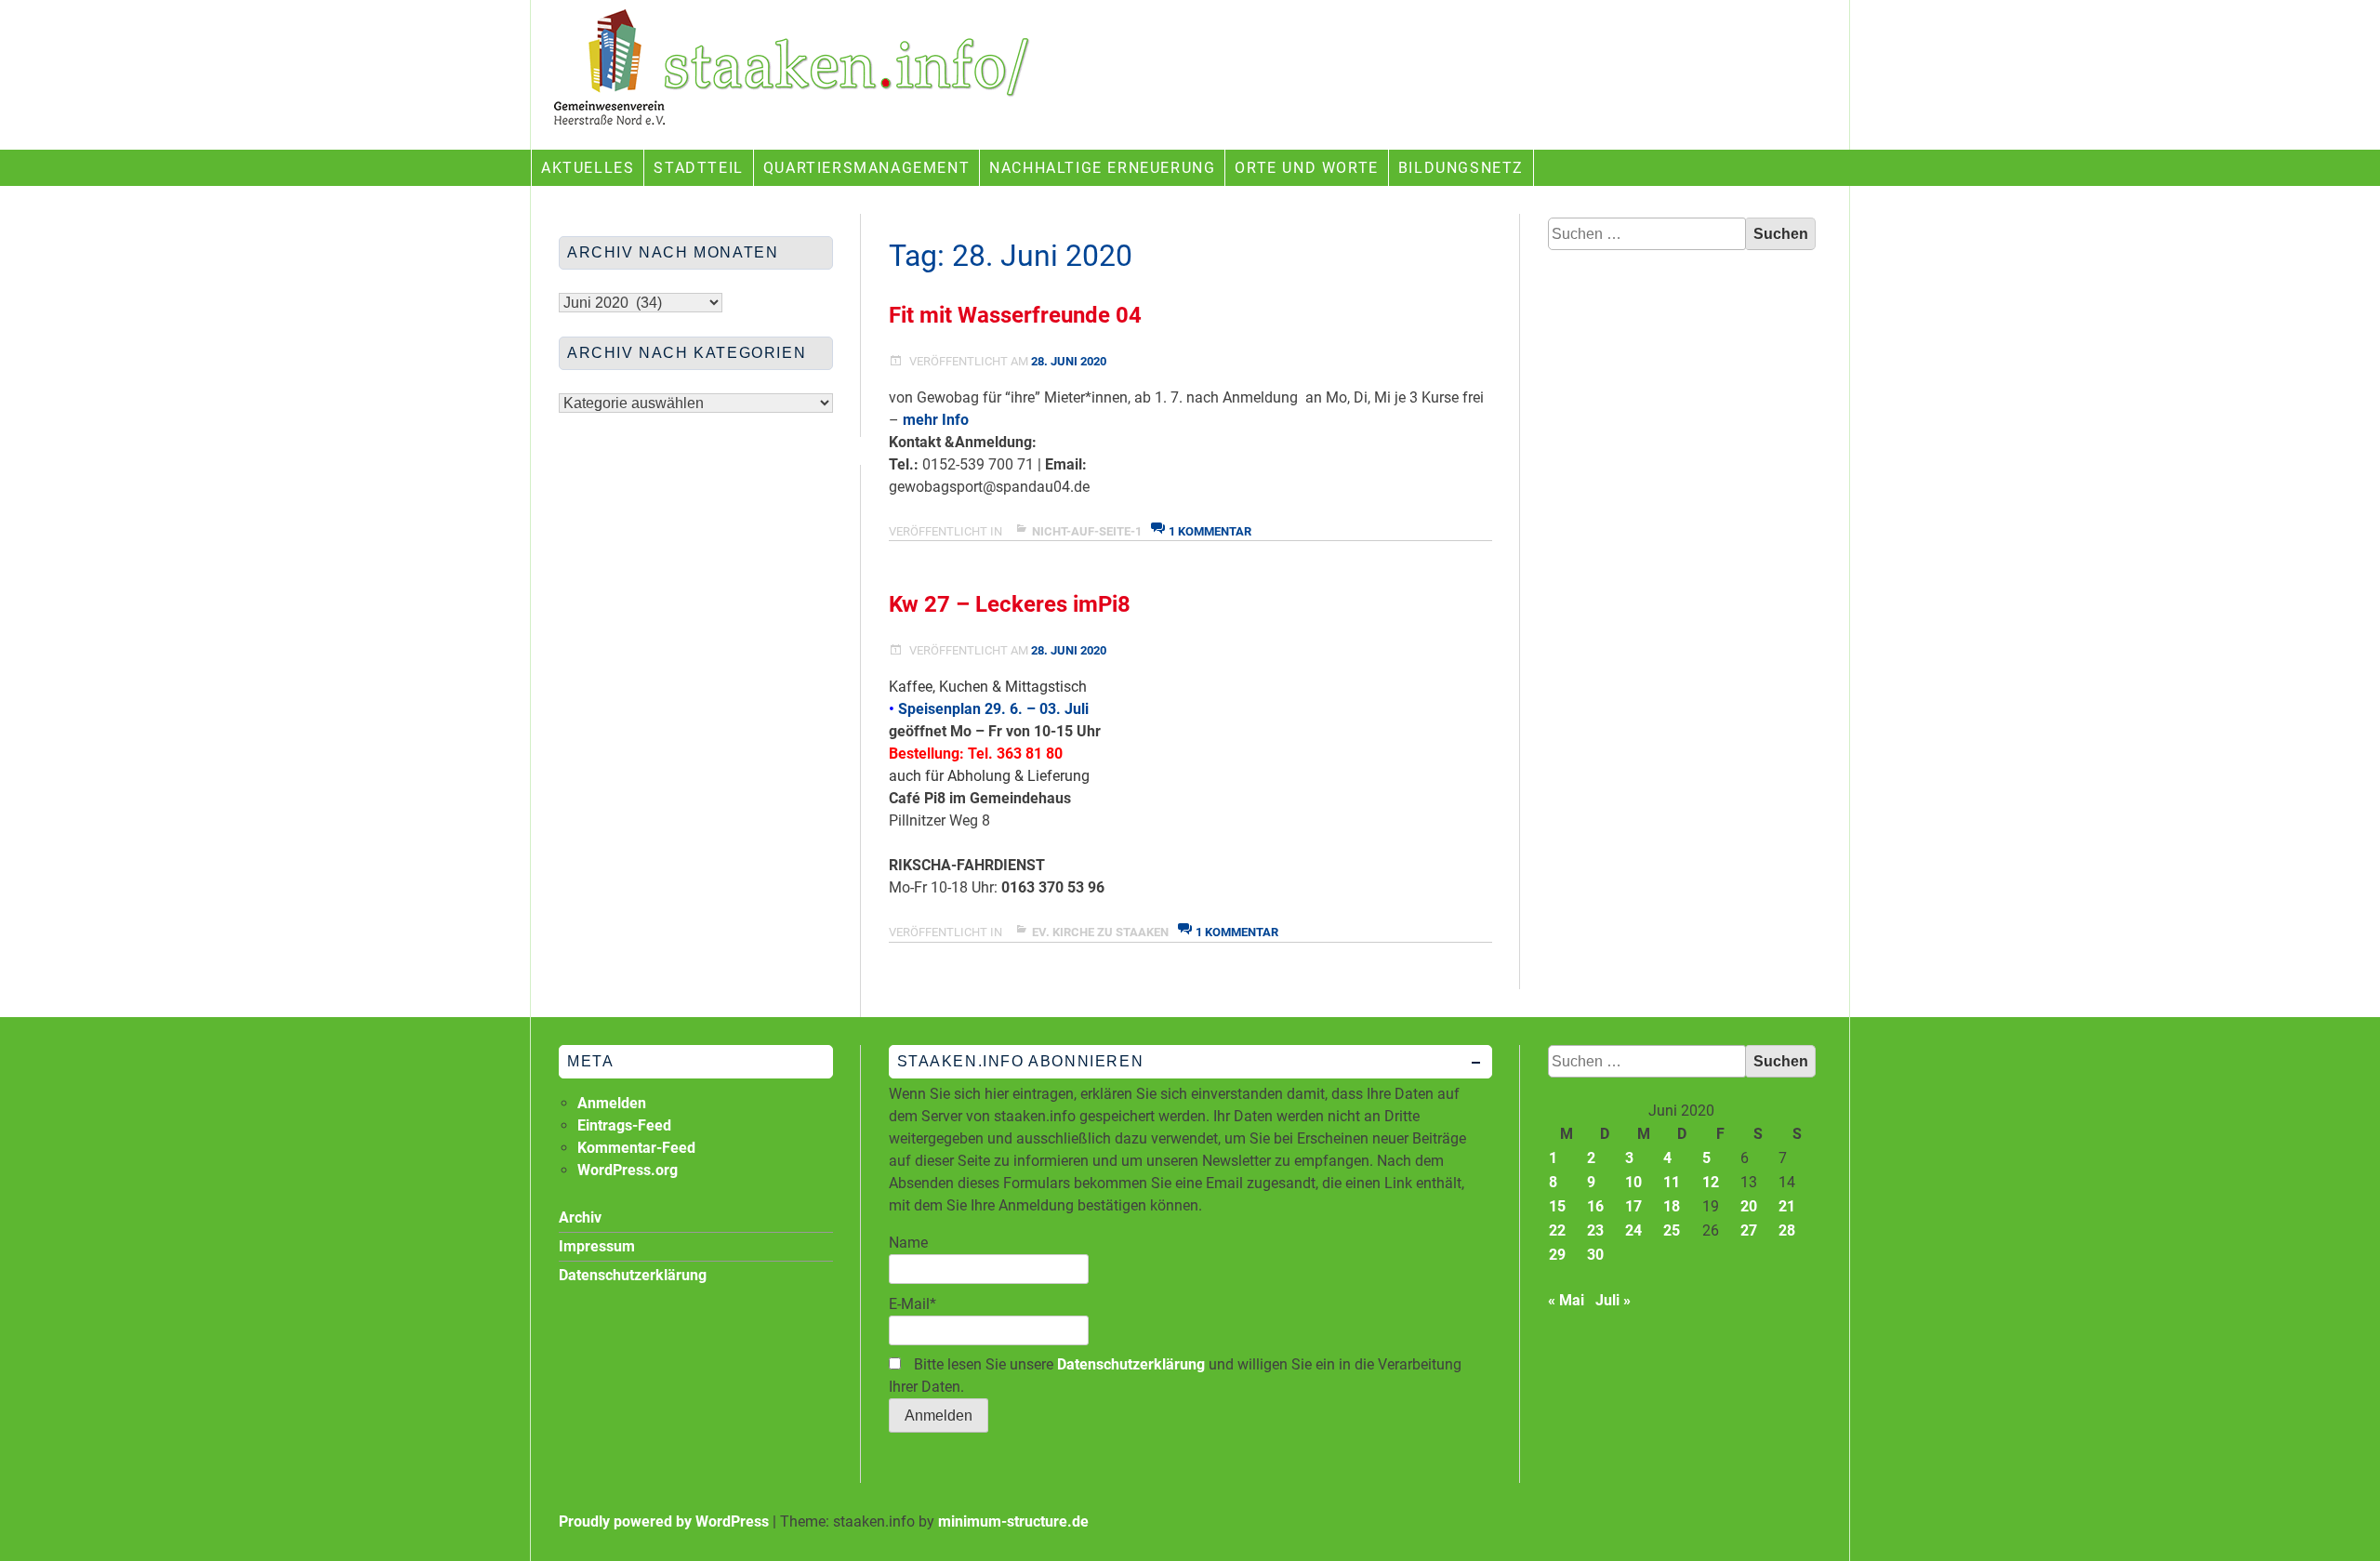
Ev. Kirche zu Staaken (1100, 932)
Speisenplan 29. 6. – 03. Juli (993, 709)
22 (1557, 1230)
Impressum (597, 1246)
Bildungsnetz (1461, 168)
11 (1672, 1182)
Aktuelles (588, 168)
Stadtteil (698, 168)
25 (1672, 1230)
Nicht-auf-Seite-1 (1087, 531)
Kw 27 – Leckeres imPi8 (1010, 604)
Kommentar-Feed (636, 1148)
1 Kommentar (1210, 531)
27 (1749, 1230)
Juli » (1613, 1300)
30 (1595, 1255)
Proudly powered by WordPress (664, 1521)
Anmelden (612, 1103)
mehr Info (936, 420)
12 (1711, 1182)
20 (1749, 1206)
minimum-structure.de (1013, 1521)
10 (1633, 1182)
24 (1633, 1230)
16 (1595, 1206)
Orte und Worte (1306, 168)
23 (1595, 1230)
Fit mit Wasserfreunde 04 (1015, 315)
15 (1557, 1206)
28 (1787, 1230)
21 (1787, 1206)
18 (1672, 1206)
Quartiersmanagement (866, 168)
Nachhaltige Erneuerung (1102, 168)
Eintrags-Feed (624, 1125)
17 (1633, 1206)
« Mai (1566, 1300)
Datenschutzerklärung (1131, 1364)
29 (1557, 1255)
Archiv (580, 1217)
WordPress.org (628, 1170)
